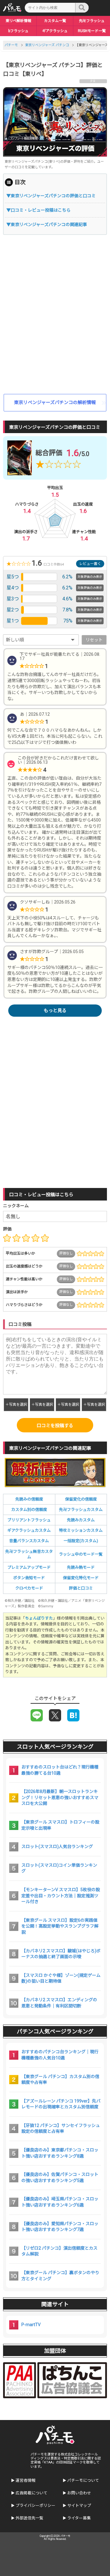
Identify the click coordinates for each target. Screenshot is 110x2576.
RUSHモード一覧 (92, 31)
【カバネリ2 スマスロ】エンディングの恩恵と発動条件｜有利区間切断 (59, 2003)
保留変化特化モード (81, 1578)
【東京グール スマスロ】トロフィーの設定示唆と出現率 (60, 1825)
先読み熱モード (81, 1567)
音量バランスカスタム (29, 1541)
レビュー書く (90, 564)
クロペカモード (29, 1588)
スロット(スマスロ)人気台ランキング (57, 1847)
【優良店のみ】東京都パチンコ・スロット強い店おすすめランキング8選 (60, 2153)
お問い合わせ (79, 2493)
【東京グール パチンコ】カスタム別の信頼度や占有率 (60, 2080)
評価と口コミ (81, 1588)
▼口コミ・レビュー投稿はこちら (38, 210)
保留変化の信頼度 (81, 1499)
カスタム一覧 (55, 21)
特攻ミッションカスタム (81, 1530)
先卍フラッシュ (92, 21)
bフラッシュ (18, 31)
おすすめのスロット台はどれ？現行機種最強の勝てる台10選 (60, 1770)
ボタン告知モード (29, 1578)
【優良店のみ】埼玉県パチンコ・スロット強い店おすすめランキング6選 (60, 2202)
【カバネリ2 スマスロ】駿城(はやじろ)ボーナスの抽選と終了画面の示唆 (61, 1954)
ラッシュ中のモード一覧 (81, 1554)
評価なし (66, 1253)
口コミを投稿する (55, 1426)
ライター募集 (79, 2518)
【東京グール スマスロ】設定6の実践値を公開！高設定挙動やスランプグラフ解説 (60, 1926)
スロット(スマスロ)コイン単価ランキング (59, 1868)
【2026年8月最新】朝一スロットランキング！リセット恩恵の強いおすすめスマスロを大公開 (60, 1797)
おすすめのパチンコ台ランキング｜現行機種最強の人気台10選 (60, 2055)
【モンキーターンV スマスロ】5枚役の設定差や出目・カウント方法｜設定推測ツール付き (61, 1896)
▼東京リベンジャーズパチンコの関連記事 (47, 225)
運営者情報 (26, 2480)
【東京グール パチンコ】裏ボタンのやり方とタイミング (60, 2276)
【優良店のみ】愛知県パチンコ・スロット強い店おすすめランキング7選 (60, 2227)
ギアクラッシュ (55, 31)
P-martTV (31, 2325)
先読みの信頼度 (29, 1499)
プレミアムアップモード (29, 1567)
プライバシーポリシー (35, 2505)
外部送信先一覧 (29, 2518)
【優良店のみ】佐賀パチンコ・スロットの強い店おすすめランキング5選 (60, 2177)
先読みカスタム (81, 1520)
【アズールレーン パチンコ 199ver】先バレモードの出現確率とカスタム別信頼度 (61, 2104)
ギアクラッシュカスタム (29, 1530)
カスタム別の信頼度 (29, 1510)
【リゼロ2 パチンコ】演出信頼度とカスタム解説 (59, 2251)
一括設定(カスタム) (81, 1541)
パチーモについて (83, 2480)
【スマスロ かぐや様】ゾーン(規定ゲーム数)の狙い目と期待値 (61, 1978)
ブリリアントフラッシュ (29, 1520)
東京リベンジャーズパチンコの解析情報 (55, 403)
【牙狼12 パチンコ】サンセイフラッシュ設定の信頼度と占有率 (61, 2129)
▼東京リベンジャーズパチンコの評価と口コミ (51, 196)
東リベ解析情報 (18, 21)
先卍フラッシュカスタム (81, 1510)
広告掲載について (31, 2493)
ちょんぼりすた (39, 1618)
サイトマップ (79, 2505)
